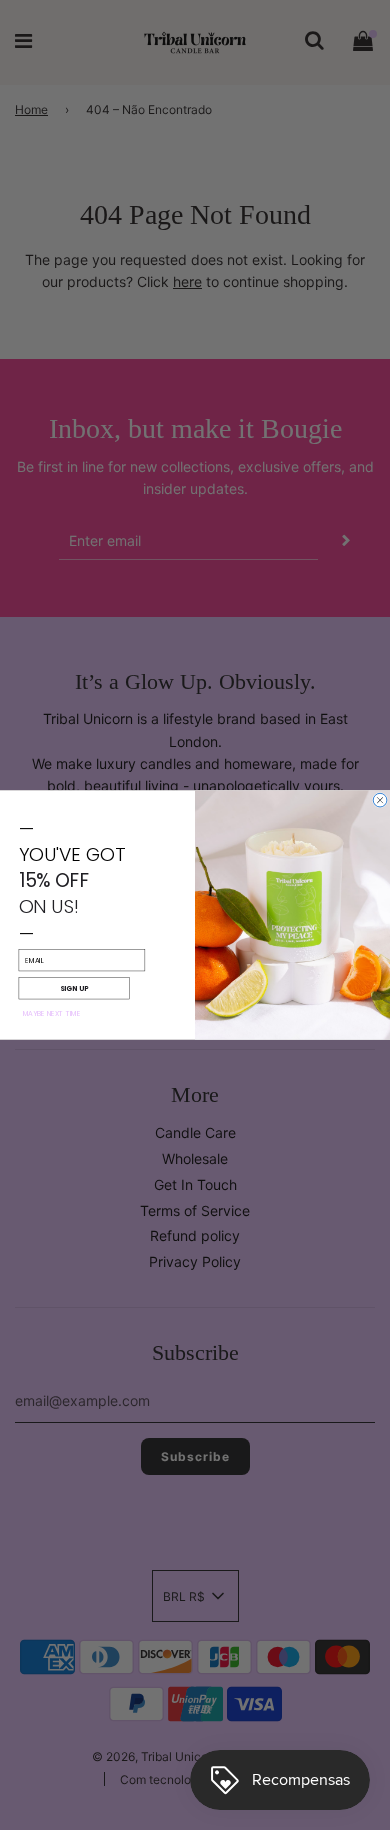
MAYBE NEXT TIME (52, 1013)
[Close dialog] (380, 800)
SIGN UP (74, 988)
